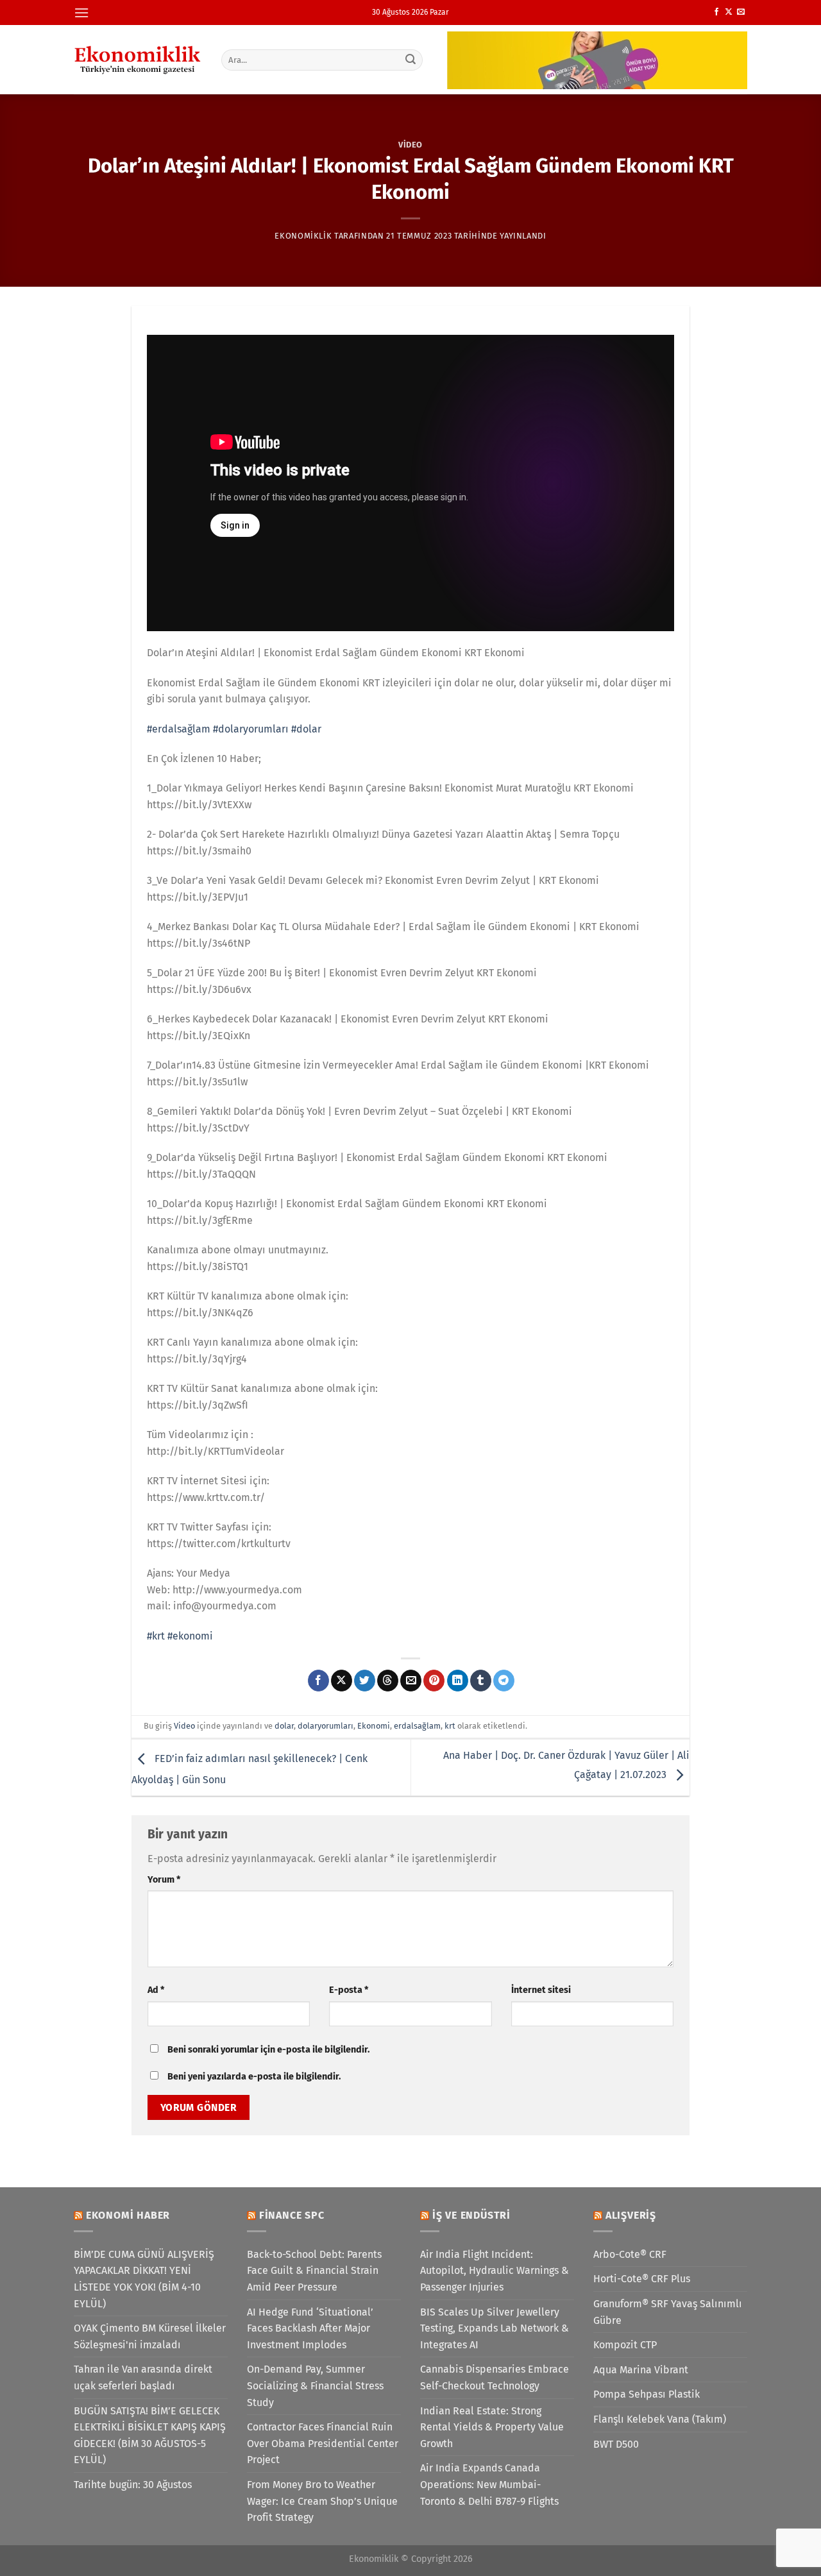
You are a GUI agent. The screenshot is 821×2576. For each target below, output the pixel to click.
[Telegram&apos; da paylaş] (504, 1681)
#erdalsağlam (179, 729)
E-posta (349, 1990)
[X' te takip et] (729, 12)
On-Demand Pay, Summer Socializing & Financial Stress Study (315, 2385)
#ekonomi (190, 1636)
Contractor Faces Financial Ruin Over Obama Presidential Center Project (323, 2443)
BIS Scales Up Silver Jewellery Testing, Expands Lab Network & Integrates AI (495, 2328)
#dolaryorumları (251, 729)
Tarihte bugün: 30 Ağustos (133, 2485)
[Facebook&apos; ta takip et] (716, 12)
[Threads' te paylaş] (388, 1681)
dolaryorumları (326, 1726)
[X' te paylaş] (342, 1681)
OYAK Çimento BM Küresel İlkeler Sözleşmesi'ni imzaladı (150, 2336)
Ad (156, 1990)
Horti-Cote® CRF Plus (642, 2279)
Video (410, 145)
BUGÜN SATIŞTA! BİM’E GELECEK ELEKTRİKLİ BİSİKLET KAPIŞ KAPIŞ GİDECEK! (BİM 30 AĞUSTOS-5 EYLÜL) (150, 2436)
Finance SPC (292, 2215)
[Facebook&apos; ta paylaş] (318, 1681)
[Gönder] (411, 60)
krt (450, 1726)
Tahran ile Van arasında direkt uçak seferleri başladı (143, 2377)
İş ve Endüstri (471, 2215)
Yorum (164, 1880)
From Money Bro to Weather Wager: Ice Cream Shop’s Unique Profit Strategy (322, 2501)
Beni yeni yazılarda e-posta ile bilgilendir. (254, 2077)
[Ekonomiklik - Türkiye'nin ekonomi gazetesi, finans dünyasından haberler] (138, 60)
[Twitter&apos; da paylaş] (365, 1681)
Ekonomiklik (303, 236)
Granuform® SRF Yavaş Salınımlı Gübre (668, 2312)
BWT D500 (616, 2444)
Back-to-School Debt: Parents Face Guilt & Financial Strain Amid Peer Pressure (314, 2271)
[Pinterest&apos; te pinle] (434, 1681)
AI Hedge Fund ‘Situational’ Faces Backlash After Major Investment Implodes (310, 2328)
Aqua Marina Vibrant (641, 2370)
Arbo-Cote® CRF (630, 2254)
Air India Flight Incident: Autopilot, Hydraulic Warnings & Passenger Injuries (495, 2271)
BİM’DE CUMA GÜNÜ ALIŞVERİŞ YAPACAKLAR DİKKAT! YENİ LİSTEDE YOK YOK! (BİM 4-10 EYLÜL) (144, 2279)
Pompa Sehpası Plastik (647, 2394)
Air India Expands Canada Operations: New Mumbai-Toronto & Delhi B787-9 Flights (489, 2484)
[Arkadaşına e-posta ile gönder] (411, 1681)
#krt (156, 1636)
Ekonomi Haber (128, 2215)
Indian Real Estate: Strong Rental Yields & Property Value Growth (492, 2427)
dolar (284, 1726)
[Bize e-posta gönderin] (741, 12)
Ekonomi (374, 1726)
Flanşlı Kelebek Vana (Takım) (660, 2419)
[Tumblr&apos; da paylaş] (481, 1681)
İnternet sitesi (541, 1990)
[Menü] (81, 13)
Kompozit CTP (625, 2345)
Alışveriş (631, 2215)
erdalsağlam (417, 1726)
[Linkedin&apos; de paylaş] (458, 1681)
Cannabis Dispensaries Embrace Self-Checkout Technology (495, 2377)
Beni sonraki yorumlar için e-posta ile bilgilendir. (268, 2050)
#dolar (306, 729)
